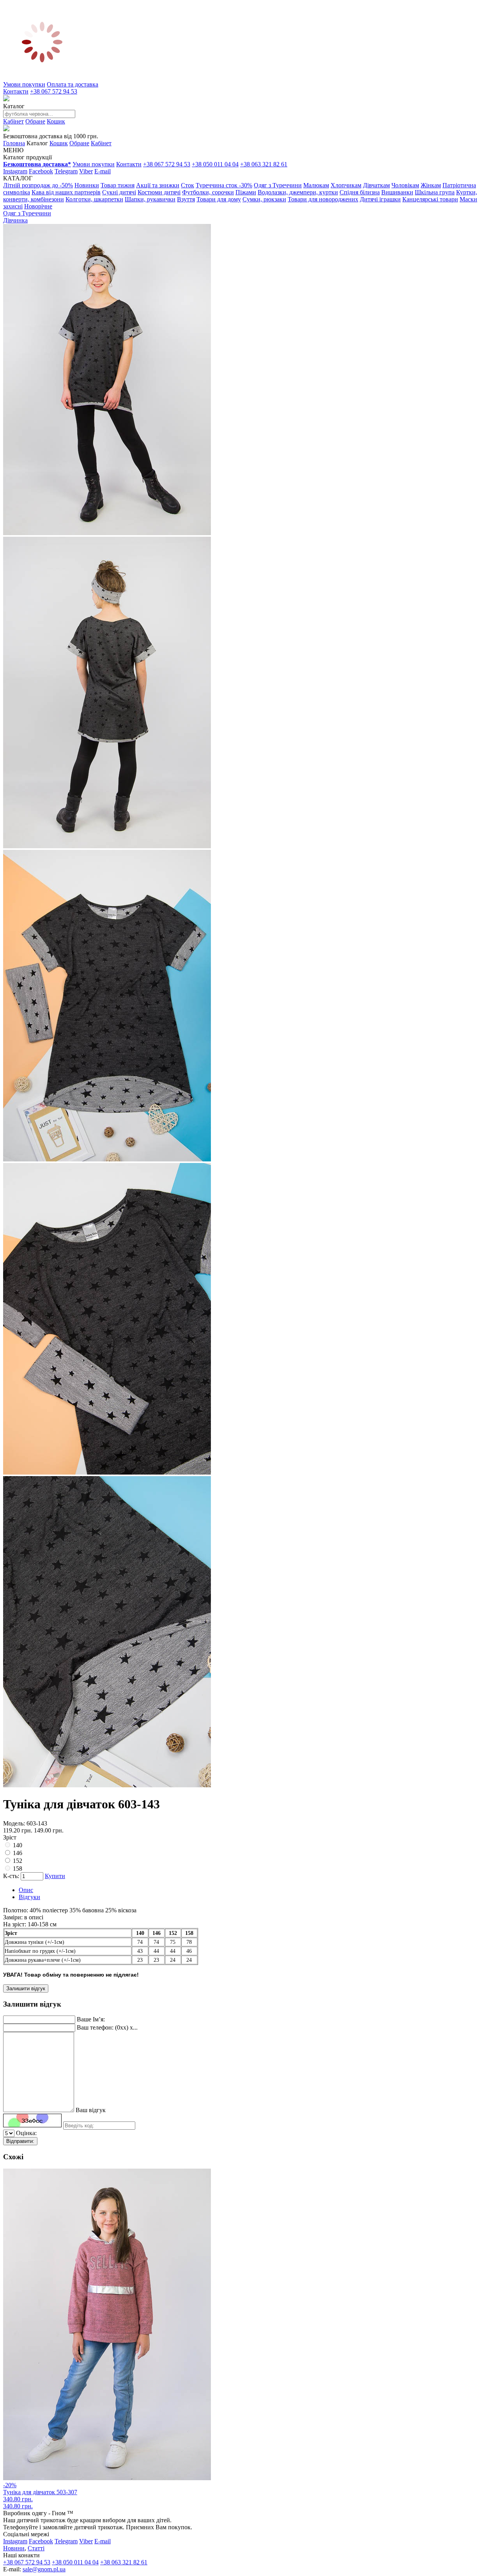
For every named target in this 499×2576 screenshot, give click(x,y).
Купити (55, 1876)
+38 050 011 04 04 (215, 164)
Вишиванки (397, 192)
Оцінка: (26, 2133)
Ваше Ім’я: (91, 2019)
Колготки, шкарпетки (94, 199)
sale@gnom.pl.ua (44, 2569)
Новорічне (38, 206)
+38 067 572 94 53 (54, 91)
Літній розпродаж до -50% (38, 185)
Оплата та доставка (73, 84)
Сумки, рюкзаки (264, 199)
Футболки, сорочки (208, 192)
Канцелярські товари (430, 199)
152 (18, 1861)
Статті (36, 2548)
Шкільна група (435, 192)
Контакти (16, 91)
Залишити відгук (26, 1988)
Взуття (186, 199)
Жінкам (431, 185)
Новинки (87, 185)
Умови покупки (24, 84)
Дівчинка (15, 220)
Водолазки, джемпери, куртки (298, 192)
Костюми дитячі (159, 192)
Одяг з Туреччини (278, 185)
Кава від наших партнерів (66, 192)
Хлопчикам (346, 185)
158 (18, 1869)
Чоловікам (405, 185)
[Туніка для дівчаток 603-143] (107, 533)
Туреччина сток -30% (224, 185)
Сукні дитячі (119, 192)
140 (18, 1845)
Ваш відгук (91, 2110)
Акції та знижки (158, 185)
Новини (14, 2548)
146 (18, 1853)
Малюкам (316, 185)
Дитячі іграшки (380, 199)
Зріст (10, 1837)
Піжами (246, 192)
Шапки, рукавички (150, 199)
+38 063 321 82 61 (264, 164)
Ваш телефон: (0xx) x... (107, 2027)
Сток (188, 185)
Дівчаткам (376, 185)
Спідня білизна (360, 192)
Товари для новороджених (323, 199)
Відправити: (20, 2141)
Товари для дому (219, 199)
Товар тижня (118, 185)
